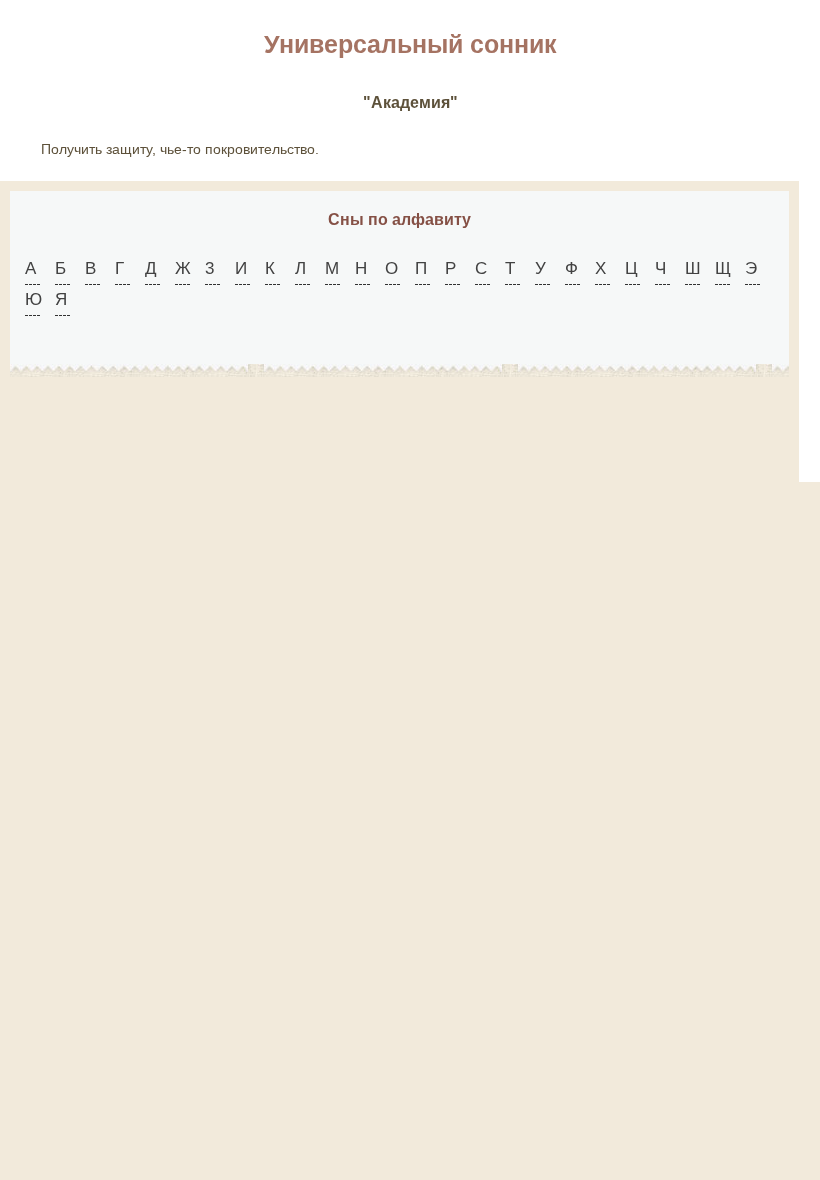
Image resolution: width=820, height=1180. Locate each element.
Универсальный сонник (410, 44)
